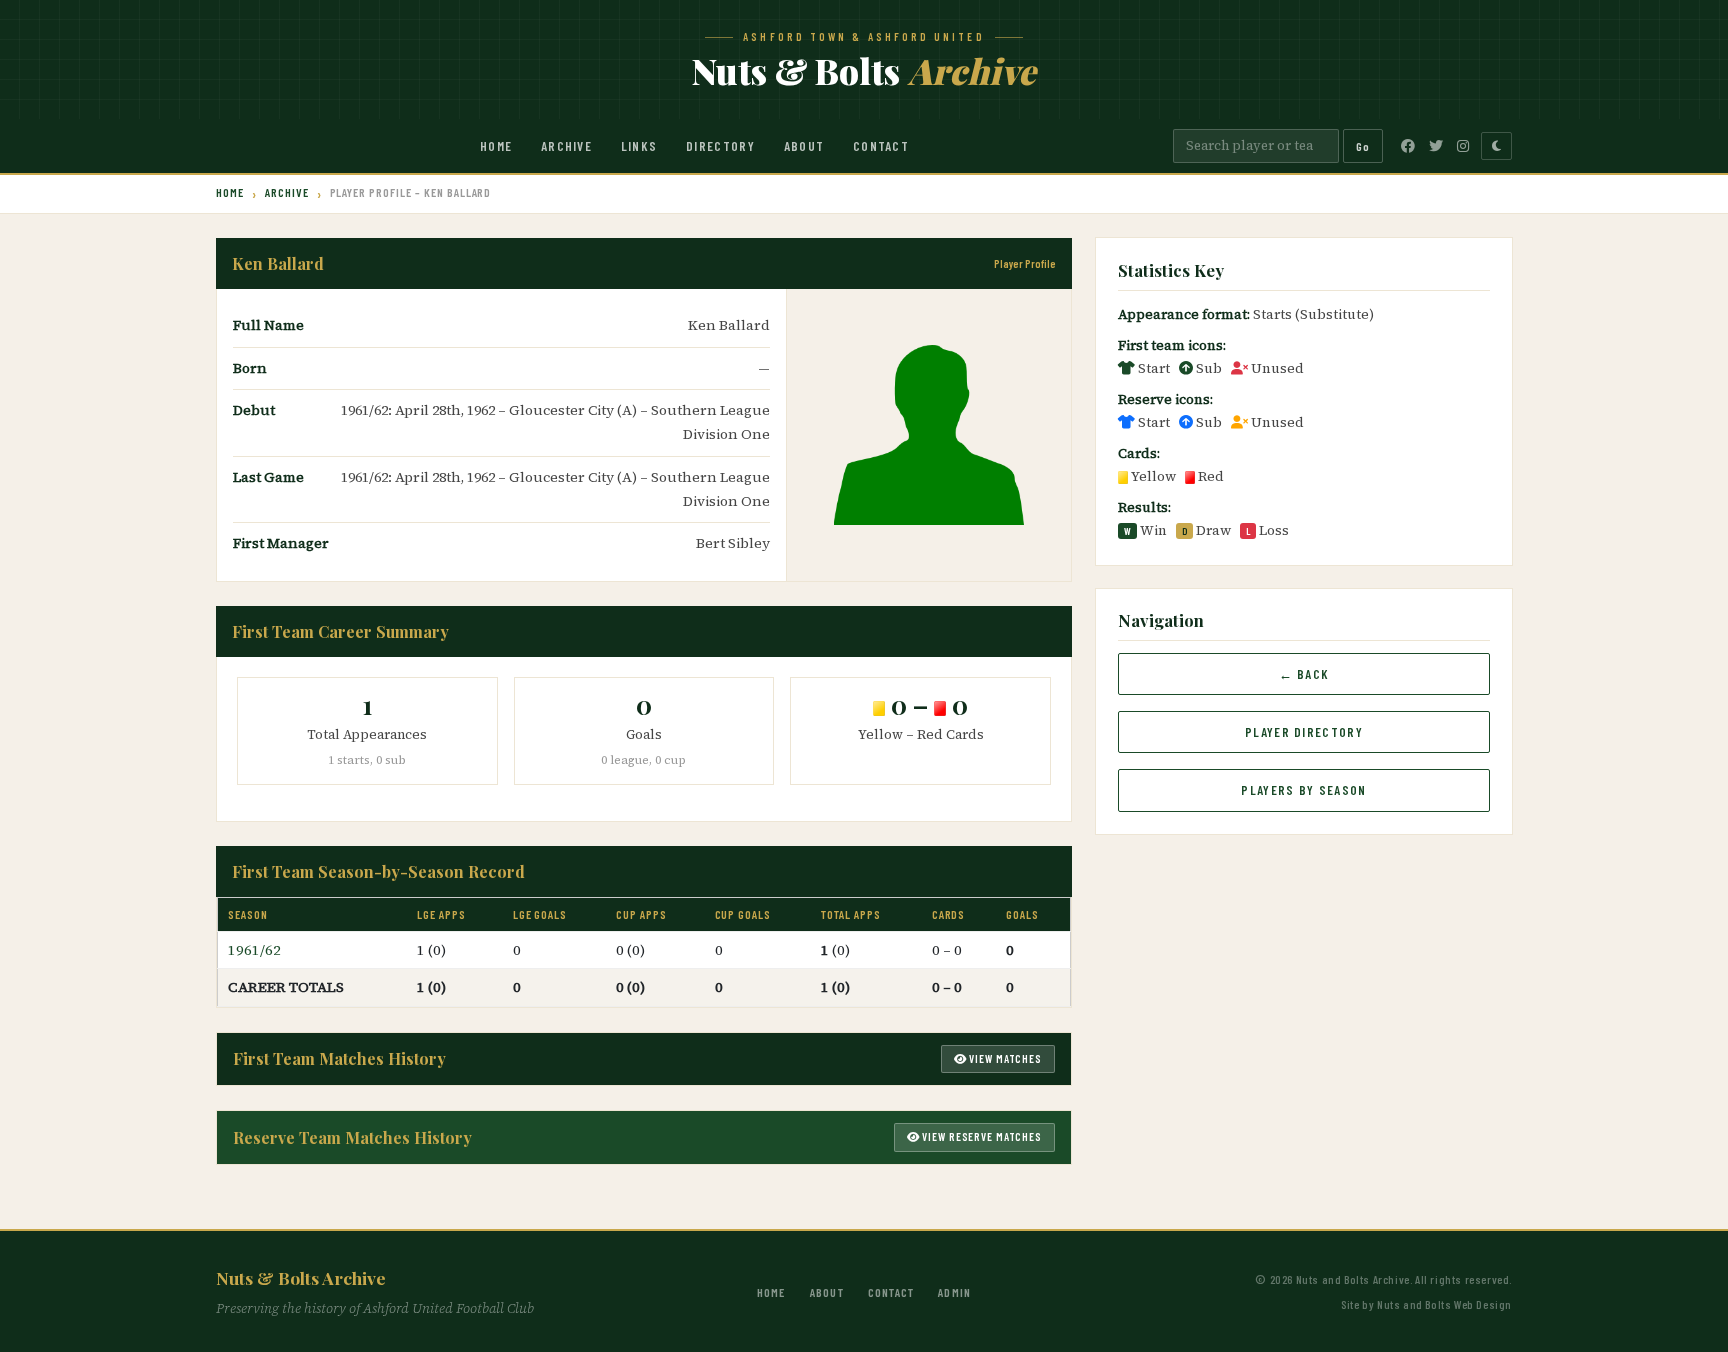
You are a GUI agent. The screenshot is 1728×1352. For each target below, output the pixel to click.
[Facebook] (1408, 146)
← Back (1304, 674)
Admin (954, 1292)
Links (639, 146)
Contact (881, 146)
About (804, 146)
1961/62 (254, 950)
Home (496, 146)
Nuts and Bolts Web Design (1444, 1304)
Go (1363, 146)
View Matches (1004, 1058)
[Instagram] (1463, 146)
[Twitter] (1436, 146)
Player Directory (1304, 732)
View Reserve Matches (981, 1136)
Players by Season (1303, 790)
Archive (566, 146)
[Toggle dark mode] (1496, 146)
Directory (720, 146)
